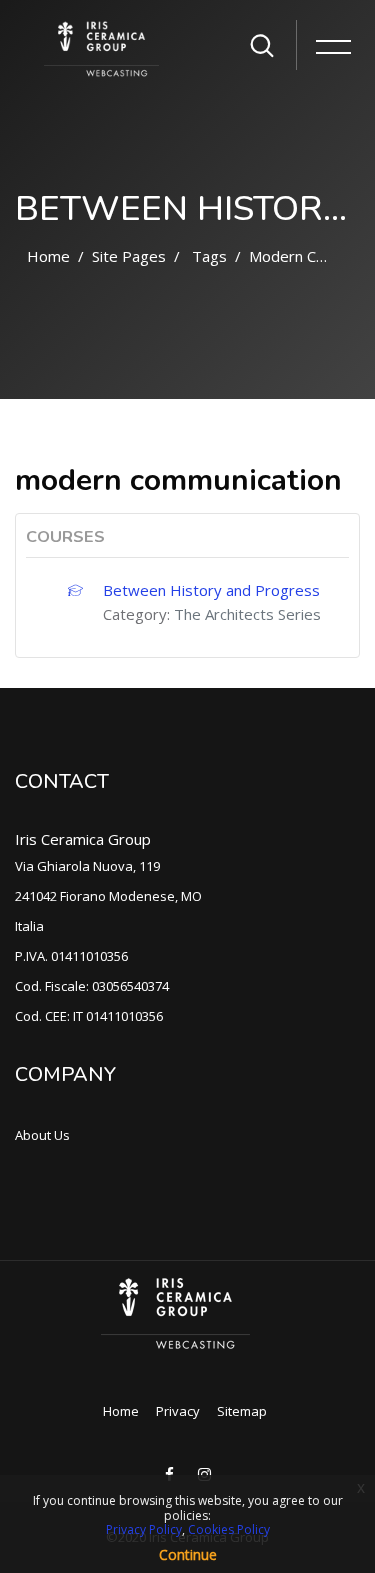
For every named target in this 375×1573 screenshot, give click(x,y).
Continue (188, 1554)
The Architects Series (247, 614)
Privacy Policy (144, 1529)
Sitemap (242, 1411)
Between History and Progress (211, 590)
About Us (42, 1135)
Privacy (178, 1411)
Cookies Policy (229, 1529)
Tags (209, 256)
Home (48, 256)
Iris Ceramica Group (83, 839)
